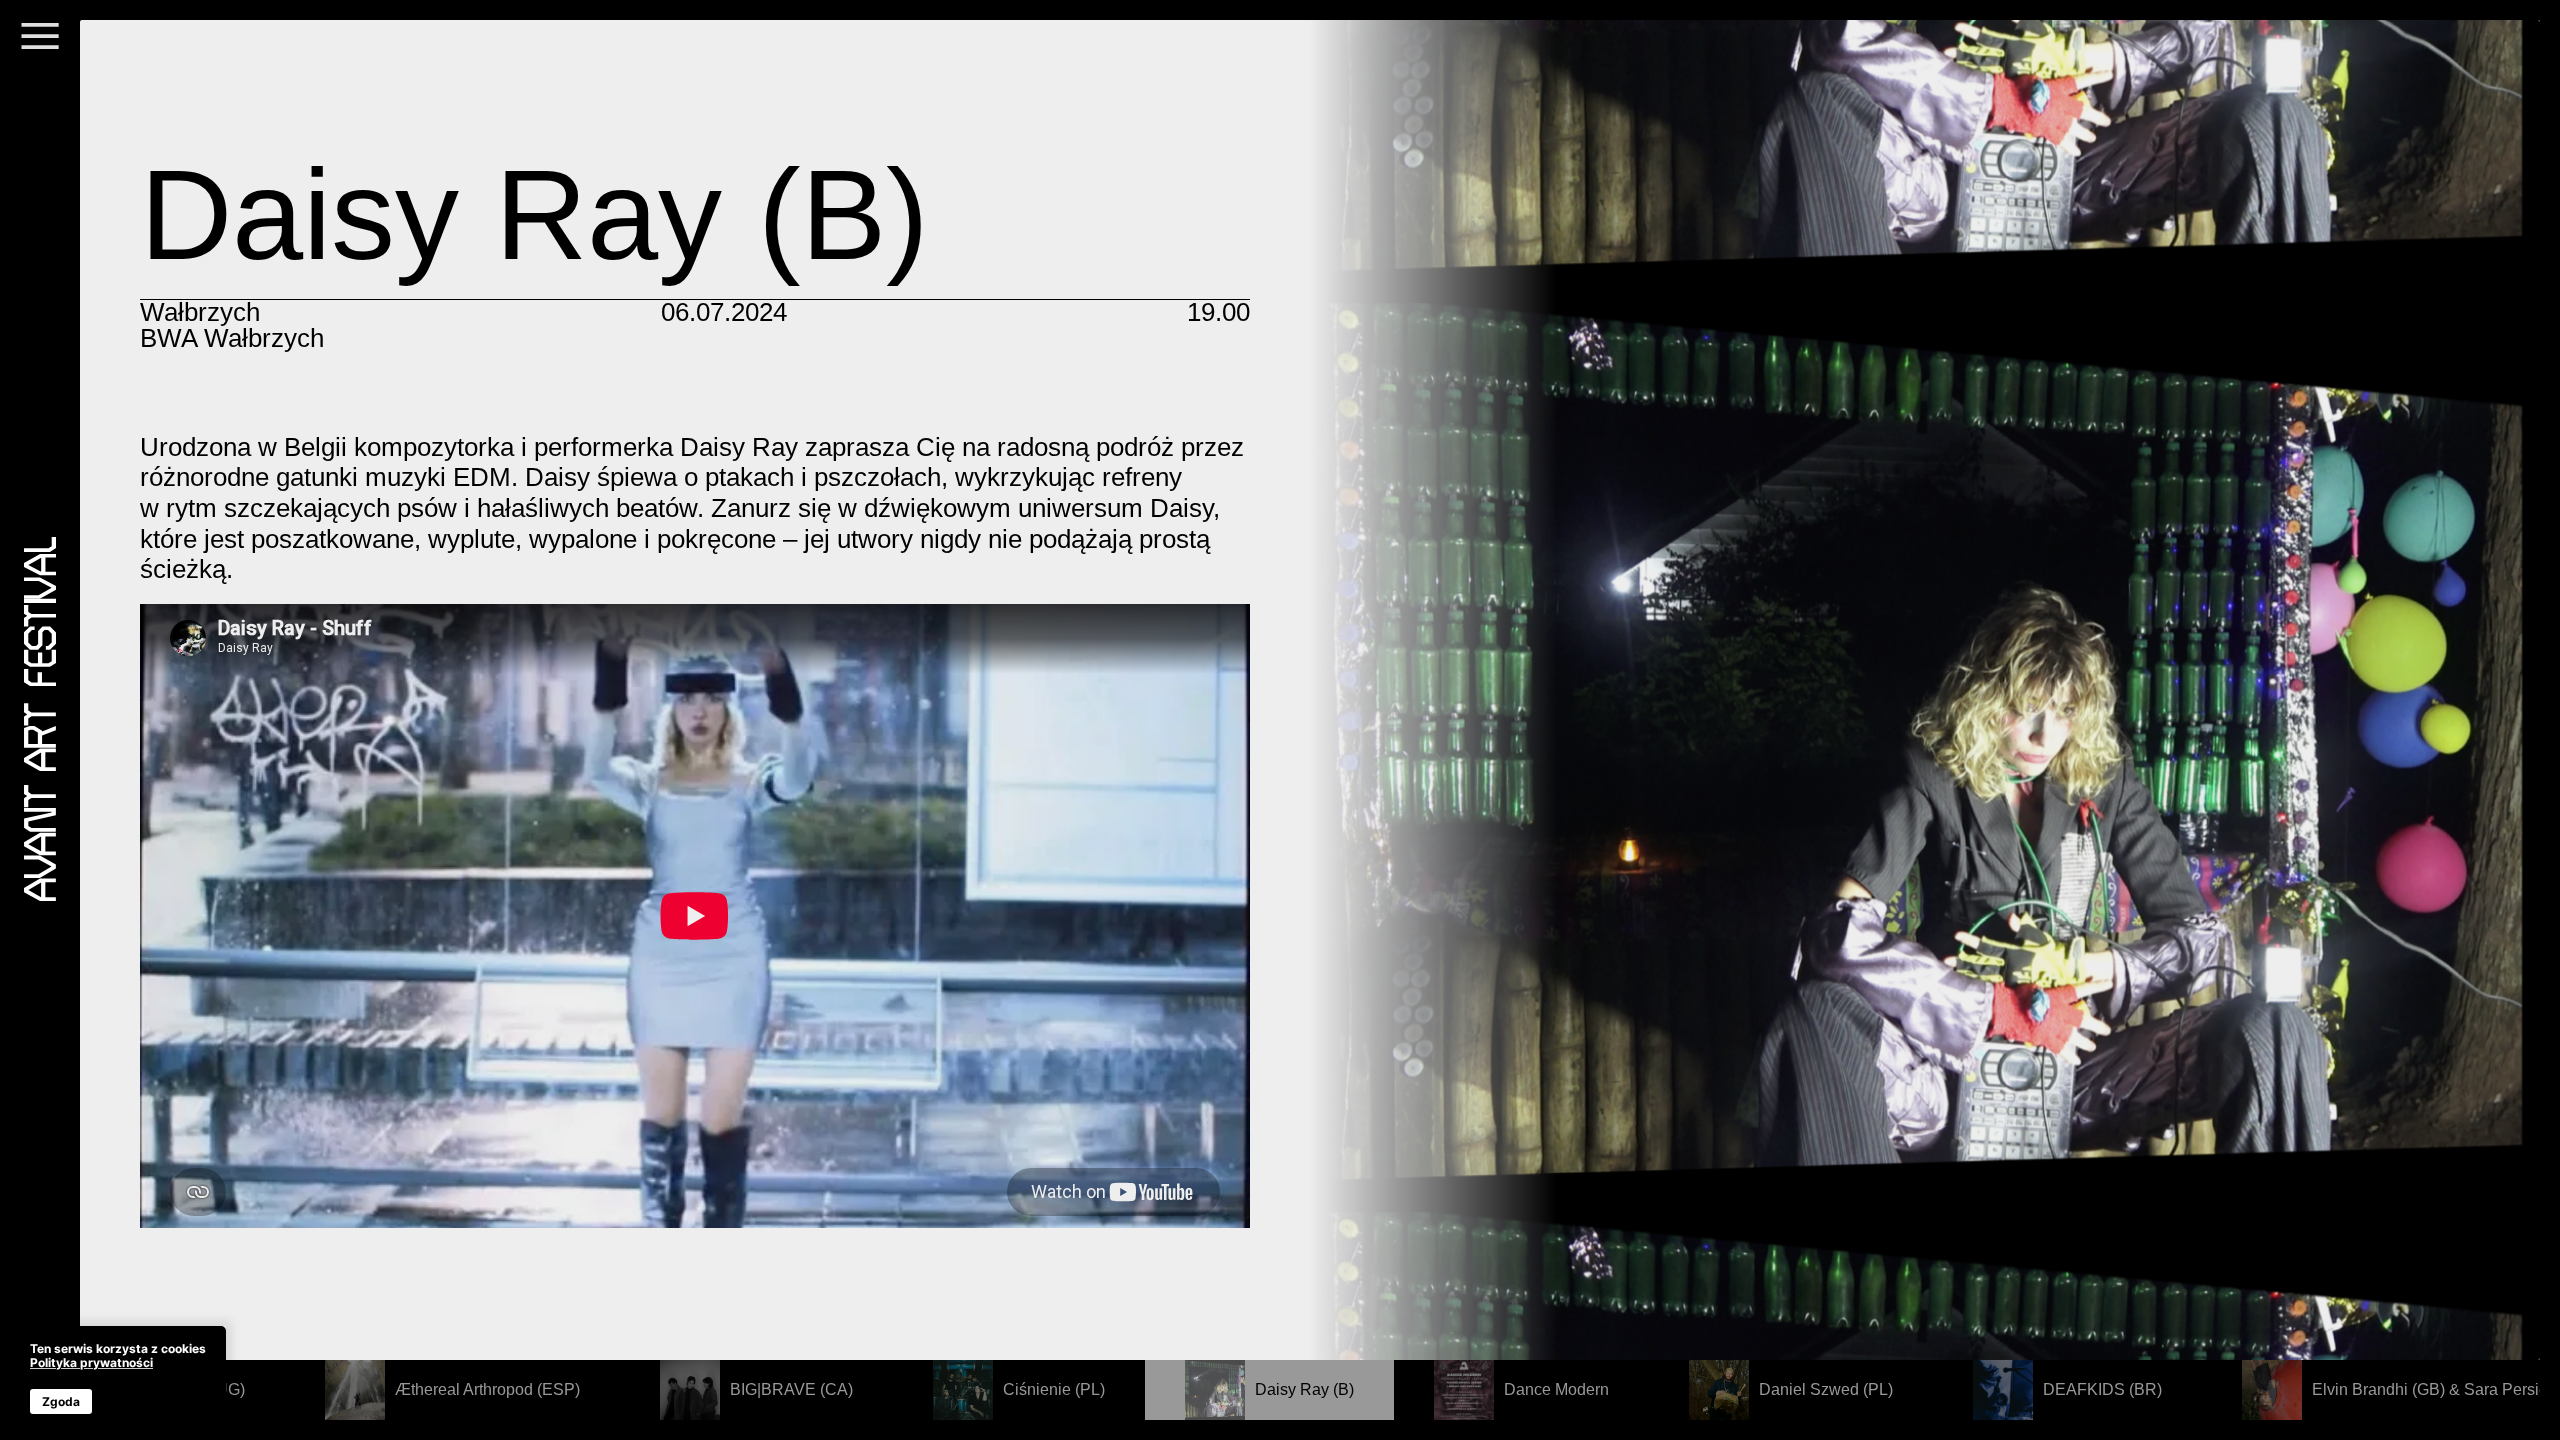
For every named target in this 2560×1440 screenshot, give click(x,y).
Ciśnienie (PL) (1054, 1389)
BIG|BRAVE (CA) (791, 1389)
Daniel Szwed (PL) (1826, 1389)
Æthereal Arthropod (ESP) (487, 1389)
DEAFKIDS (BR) (2102, 1389)
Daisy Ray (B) (1304, 1389)
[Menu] (40, 48)
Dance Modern (1556, 1389)
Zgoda (61, 1401)
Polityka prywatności (91, 1362)
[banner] (118, 1378)
